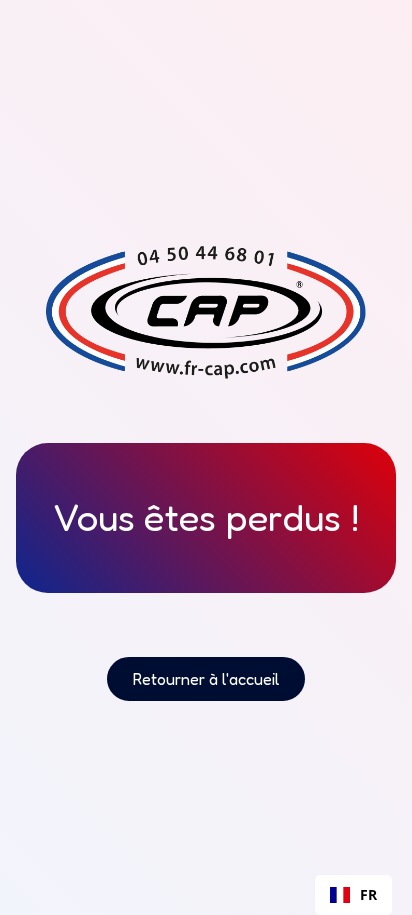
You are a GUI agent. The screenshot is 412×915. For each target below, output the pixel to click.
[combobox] (353, 895)
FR (368, 894)
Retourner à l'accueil (206, 679)
